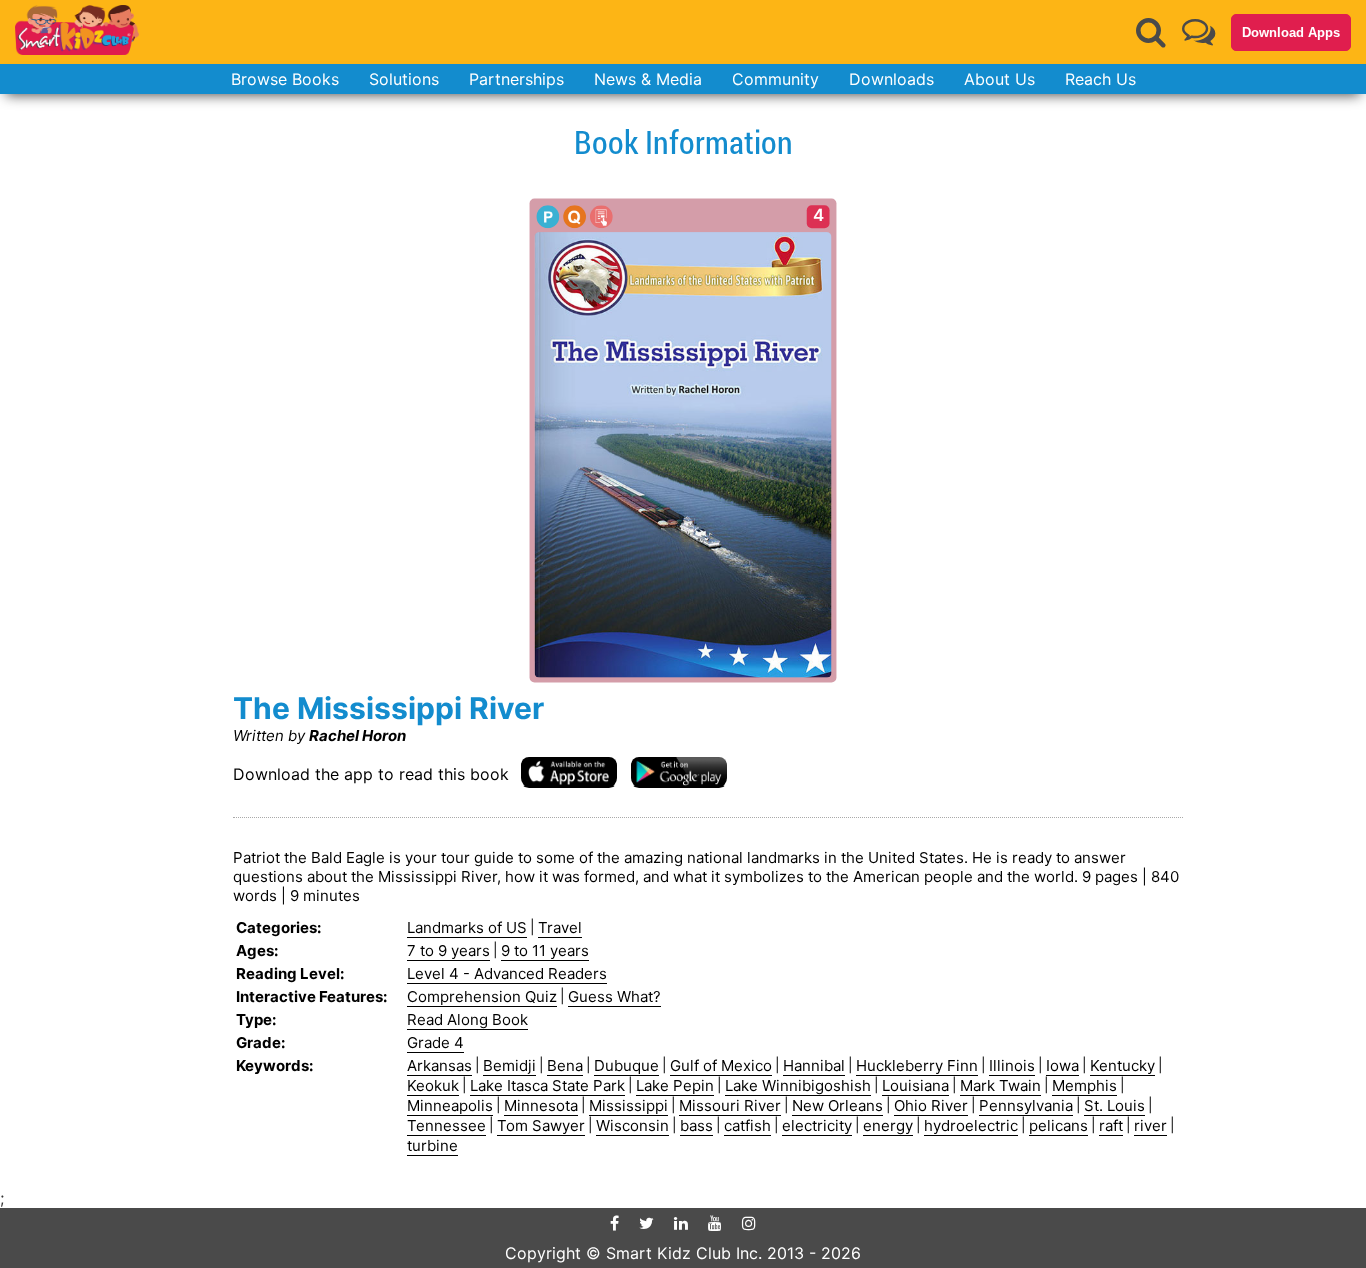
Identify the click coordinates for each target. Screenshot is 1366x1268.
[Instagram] (749, 1223)
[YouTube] (715, 1223)
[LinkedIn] (681, 1223)
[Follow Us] (1198, 31)
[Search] (1151, 32)
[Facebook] (614, 1223)
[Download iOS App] (569, 771)
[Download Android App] (679, 771)
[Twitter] (646, 1223)
